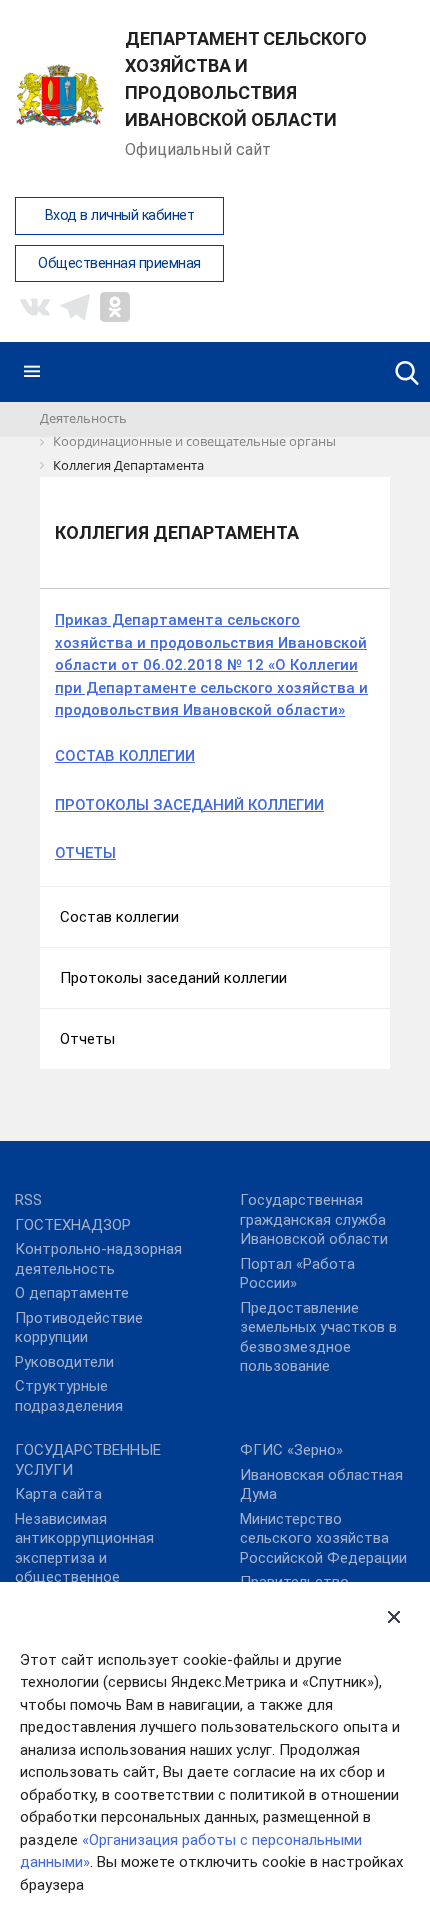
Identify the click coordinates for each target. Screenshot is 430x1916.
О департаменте (72, 1293)
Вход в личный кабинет (120, 215)
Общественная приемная (119, 263)
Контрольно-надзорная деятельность (98, 1259)
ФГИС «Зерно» (291, 1450)
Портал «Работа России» (297, 1274)
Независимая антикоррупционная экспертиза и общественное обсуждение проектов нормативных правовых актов (97, 1577)
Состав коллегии (119, 917)
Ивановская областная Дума (321, 1485)
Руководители (64, 1362)
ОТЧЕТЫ (85, 853)
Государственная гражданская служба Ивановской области (314, 1219)
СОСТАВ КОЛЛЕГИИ (125, 756)
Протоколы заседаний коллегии (173, 978)
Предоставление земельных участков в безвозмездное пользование (318, 1337)
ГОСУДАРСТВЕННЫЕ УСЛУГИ (88, 1460)
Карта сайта (58, 1494)
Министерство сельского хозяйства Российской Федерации (323, 1538)
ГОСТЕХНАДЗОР (73, 1225)
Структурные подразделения (69, 1396)
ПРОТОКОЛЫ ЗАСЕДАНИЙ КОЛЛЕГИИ (189, 805)
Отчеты (87, 1039)
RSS (28, 1200)
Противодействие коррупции (79, 1328)
